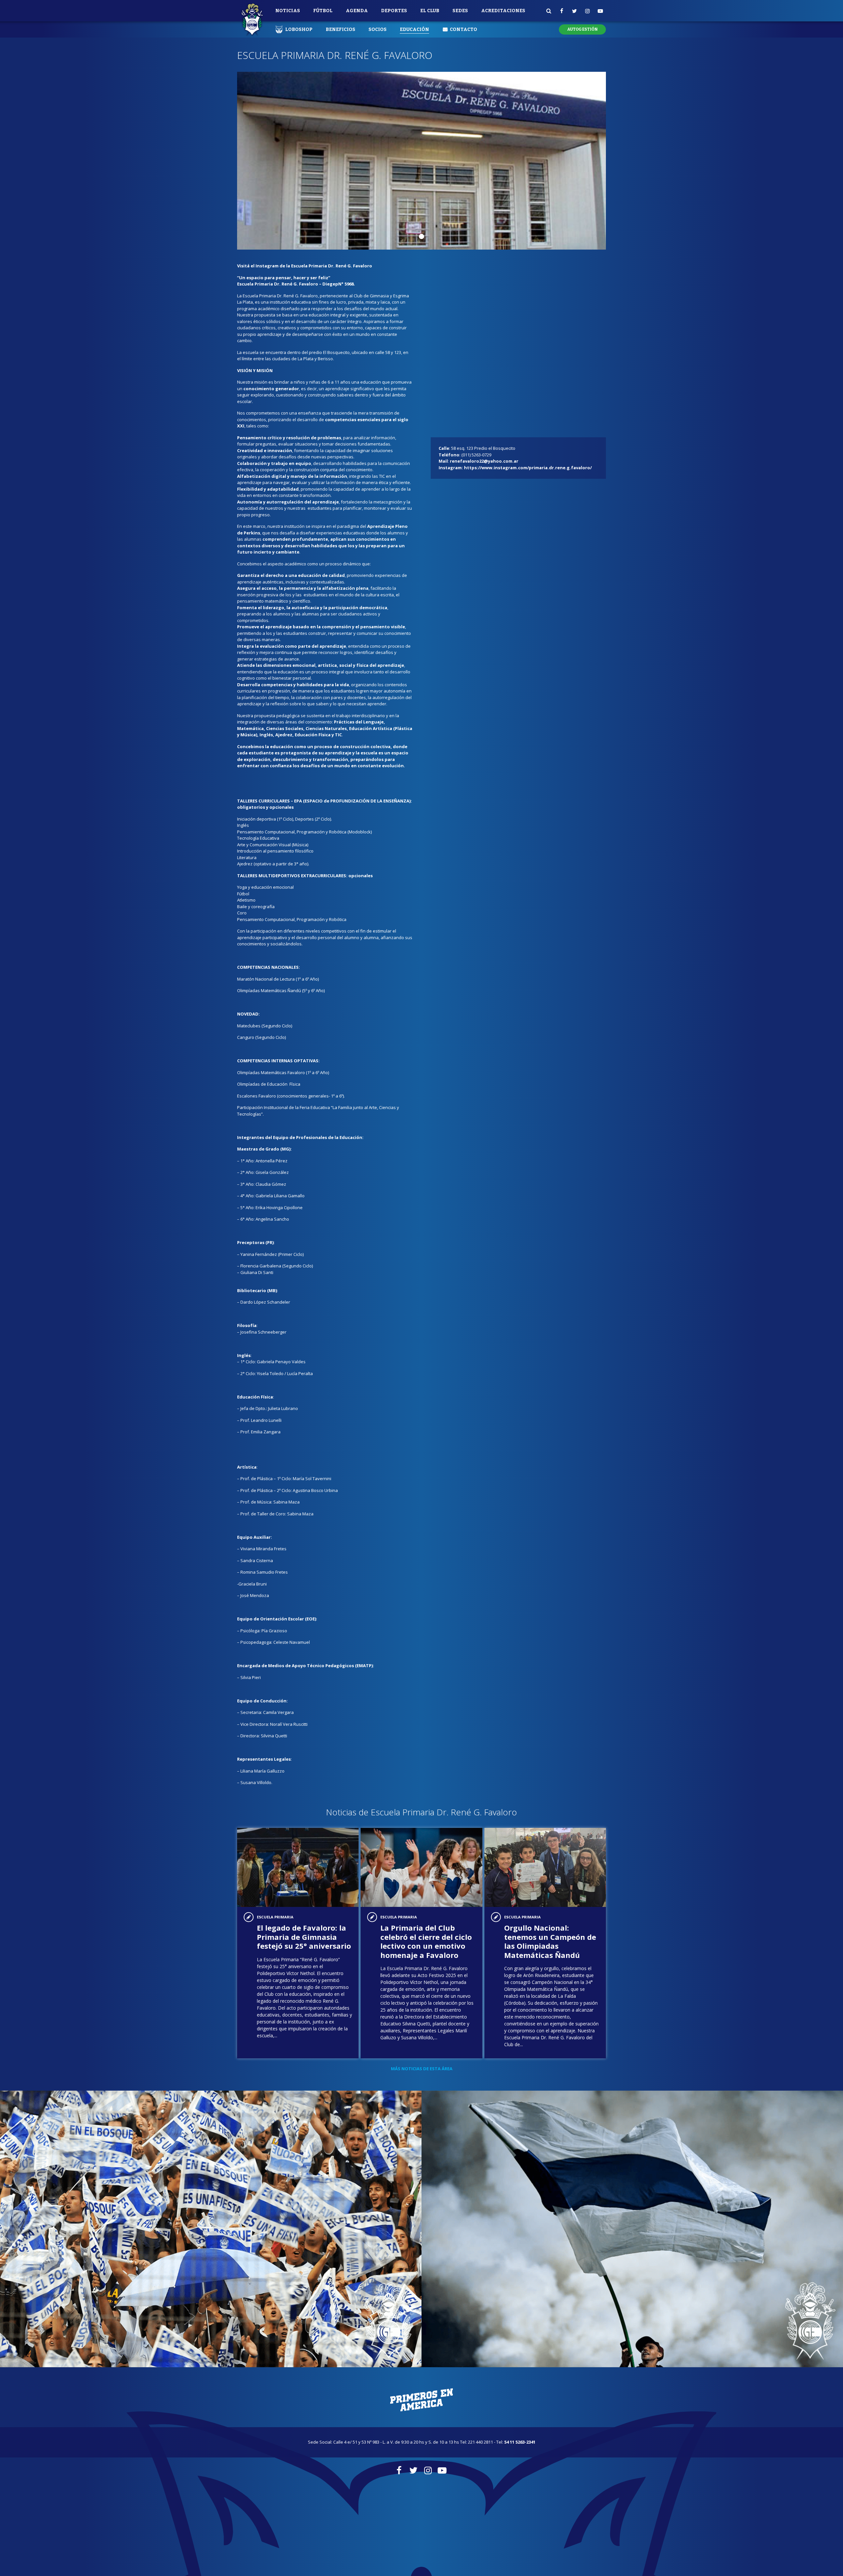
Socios (378, 29)
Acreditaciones (503, 11)
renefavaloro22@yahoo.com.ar (484, 461)
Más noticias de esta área (422, 2069)
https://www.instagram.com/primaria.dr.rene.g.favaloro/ (528, 468)
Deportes (394, 11)
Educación (414, 29)
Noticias (288, 11)
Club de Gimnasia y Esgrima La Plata (252, 20)
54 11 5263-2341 (520, 2442)
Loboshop (299, 29)
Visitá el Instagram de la (305, 266)
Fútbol (323, 11)
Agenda (357, 11)
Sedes (460, 11)
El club (430, 11)
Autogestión (582, 29)
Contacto (463, 29)
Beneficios (340, 29)
